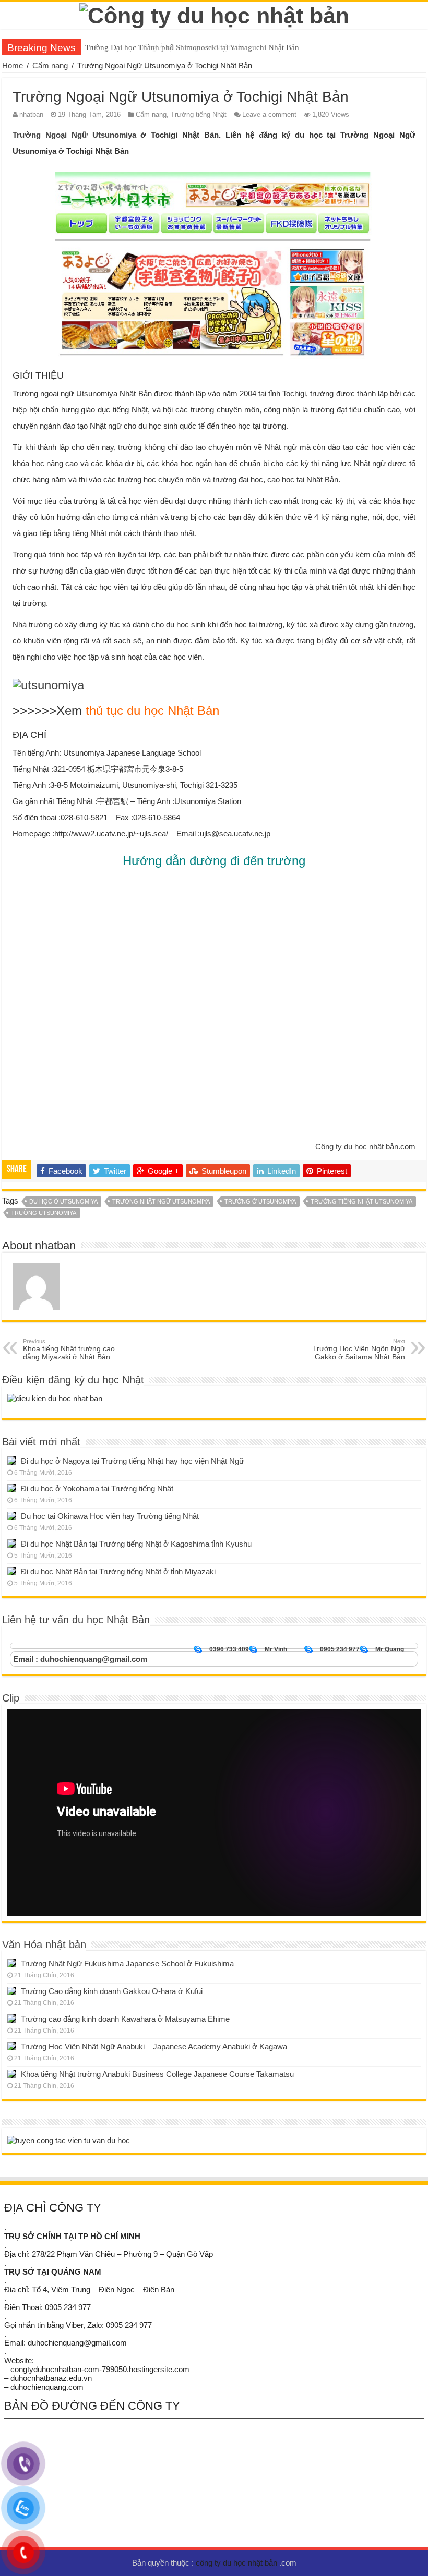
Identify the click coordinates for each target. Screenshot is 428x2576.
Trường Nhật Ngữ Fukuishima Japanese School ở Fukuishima (127, 1964)
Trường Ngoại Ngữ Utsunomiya (74, 135)
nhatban (31, 114)
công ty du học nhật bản (237, 2563)
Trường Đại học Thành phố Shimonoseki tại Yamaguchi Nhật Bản (192, 47)
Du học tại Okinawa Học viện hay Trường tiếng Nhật (110, 1516)
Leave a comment (269, 114)
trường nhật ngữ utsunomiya (161, 1201)
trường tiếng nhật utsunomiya (361, 1201)
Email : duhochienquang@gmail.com (80, 1659)
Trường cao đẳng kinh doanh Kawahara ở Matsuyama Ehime (125, 2019)
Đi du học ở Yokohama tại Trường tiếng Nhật (97, 1489)
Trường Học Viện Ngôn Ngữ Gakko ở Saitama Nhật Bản (359, 1350)
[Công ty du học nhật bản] (214, 14)
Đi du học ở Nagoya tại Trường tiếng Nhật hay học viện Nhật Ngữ (133, 1461)
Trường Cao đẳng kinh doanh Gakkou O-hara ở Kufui (112, 1991)
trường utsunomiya (44, 1213)
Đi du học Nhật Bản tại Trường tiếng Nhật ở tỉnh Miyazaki (118, 1571)
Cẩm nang (50, 65)
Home (13, 65)
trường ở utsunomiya (260, 1201)
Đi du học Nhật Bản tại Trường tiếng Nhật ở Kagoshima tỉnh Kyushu (136, 1544)
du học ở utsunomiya (63, 1201)
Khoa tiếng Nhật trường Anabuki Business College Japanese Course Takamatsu (157, 2074)
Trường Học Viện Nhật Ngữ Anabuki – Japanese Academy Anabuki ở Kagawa (154, 2046)
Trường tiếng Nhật (199, 114)
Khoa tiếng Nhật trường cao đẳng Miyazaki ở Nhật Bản (69, 1350)
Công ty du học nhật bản (357, 1146)
